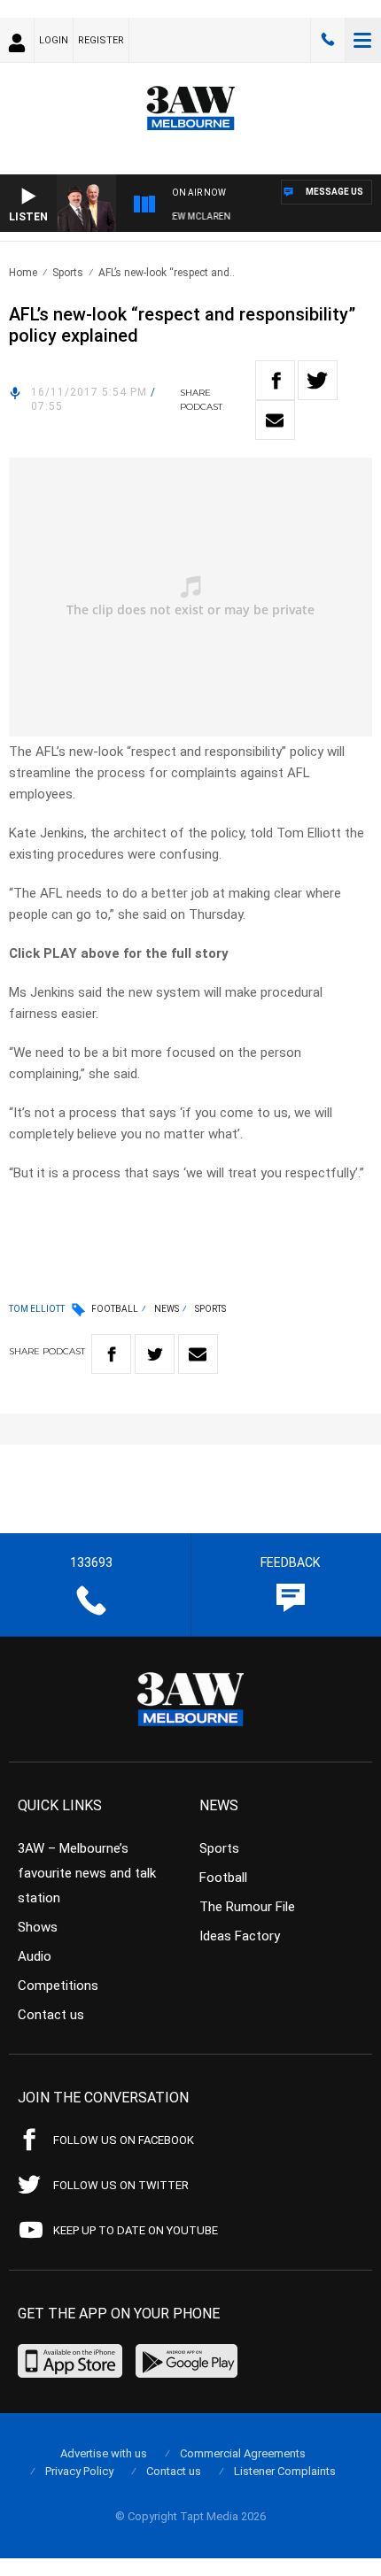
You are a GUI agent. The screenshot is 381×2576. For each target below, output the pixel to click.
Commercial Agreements (243, 2453)
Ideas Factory (240, 1936)
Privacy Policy (79, 2471)
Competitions (58, 1986)
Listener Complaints (285, 2471)
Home (23, 273)
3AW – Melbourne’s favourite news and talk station (87, 1873)
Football (115, 1309)
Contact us (51, 2015)
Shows (38, 1927)
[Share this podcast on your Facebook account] (275, 380)
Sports (68, 273)
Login (54, 40)
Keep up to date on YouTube (136, 2230)
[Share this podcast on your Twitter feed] (318, 380)
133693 (328, 40)
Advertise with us (104, 2453)
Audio (35, 1956)
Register (101, 40)
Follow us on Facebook (124, 2140)
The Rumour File (247, 1907)
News (167, 1309)
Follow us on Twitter (121, 2185)
